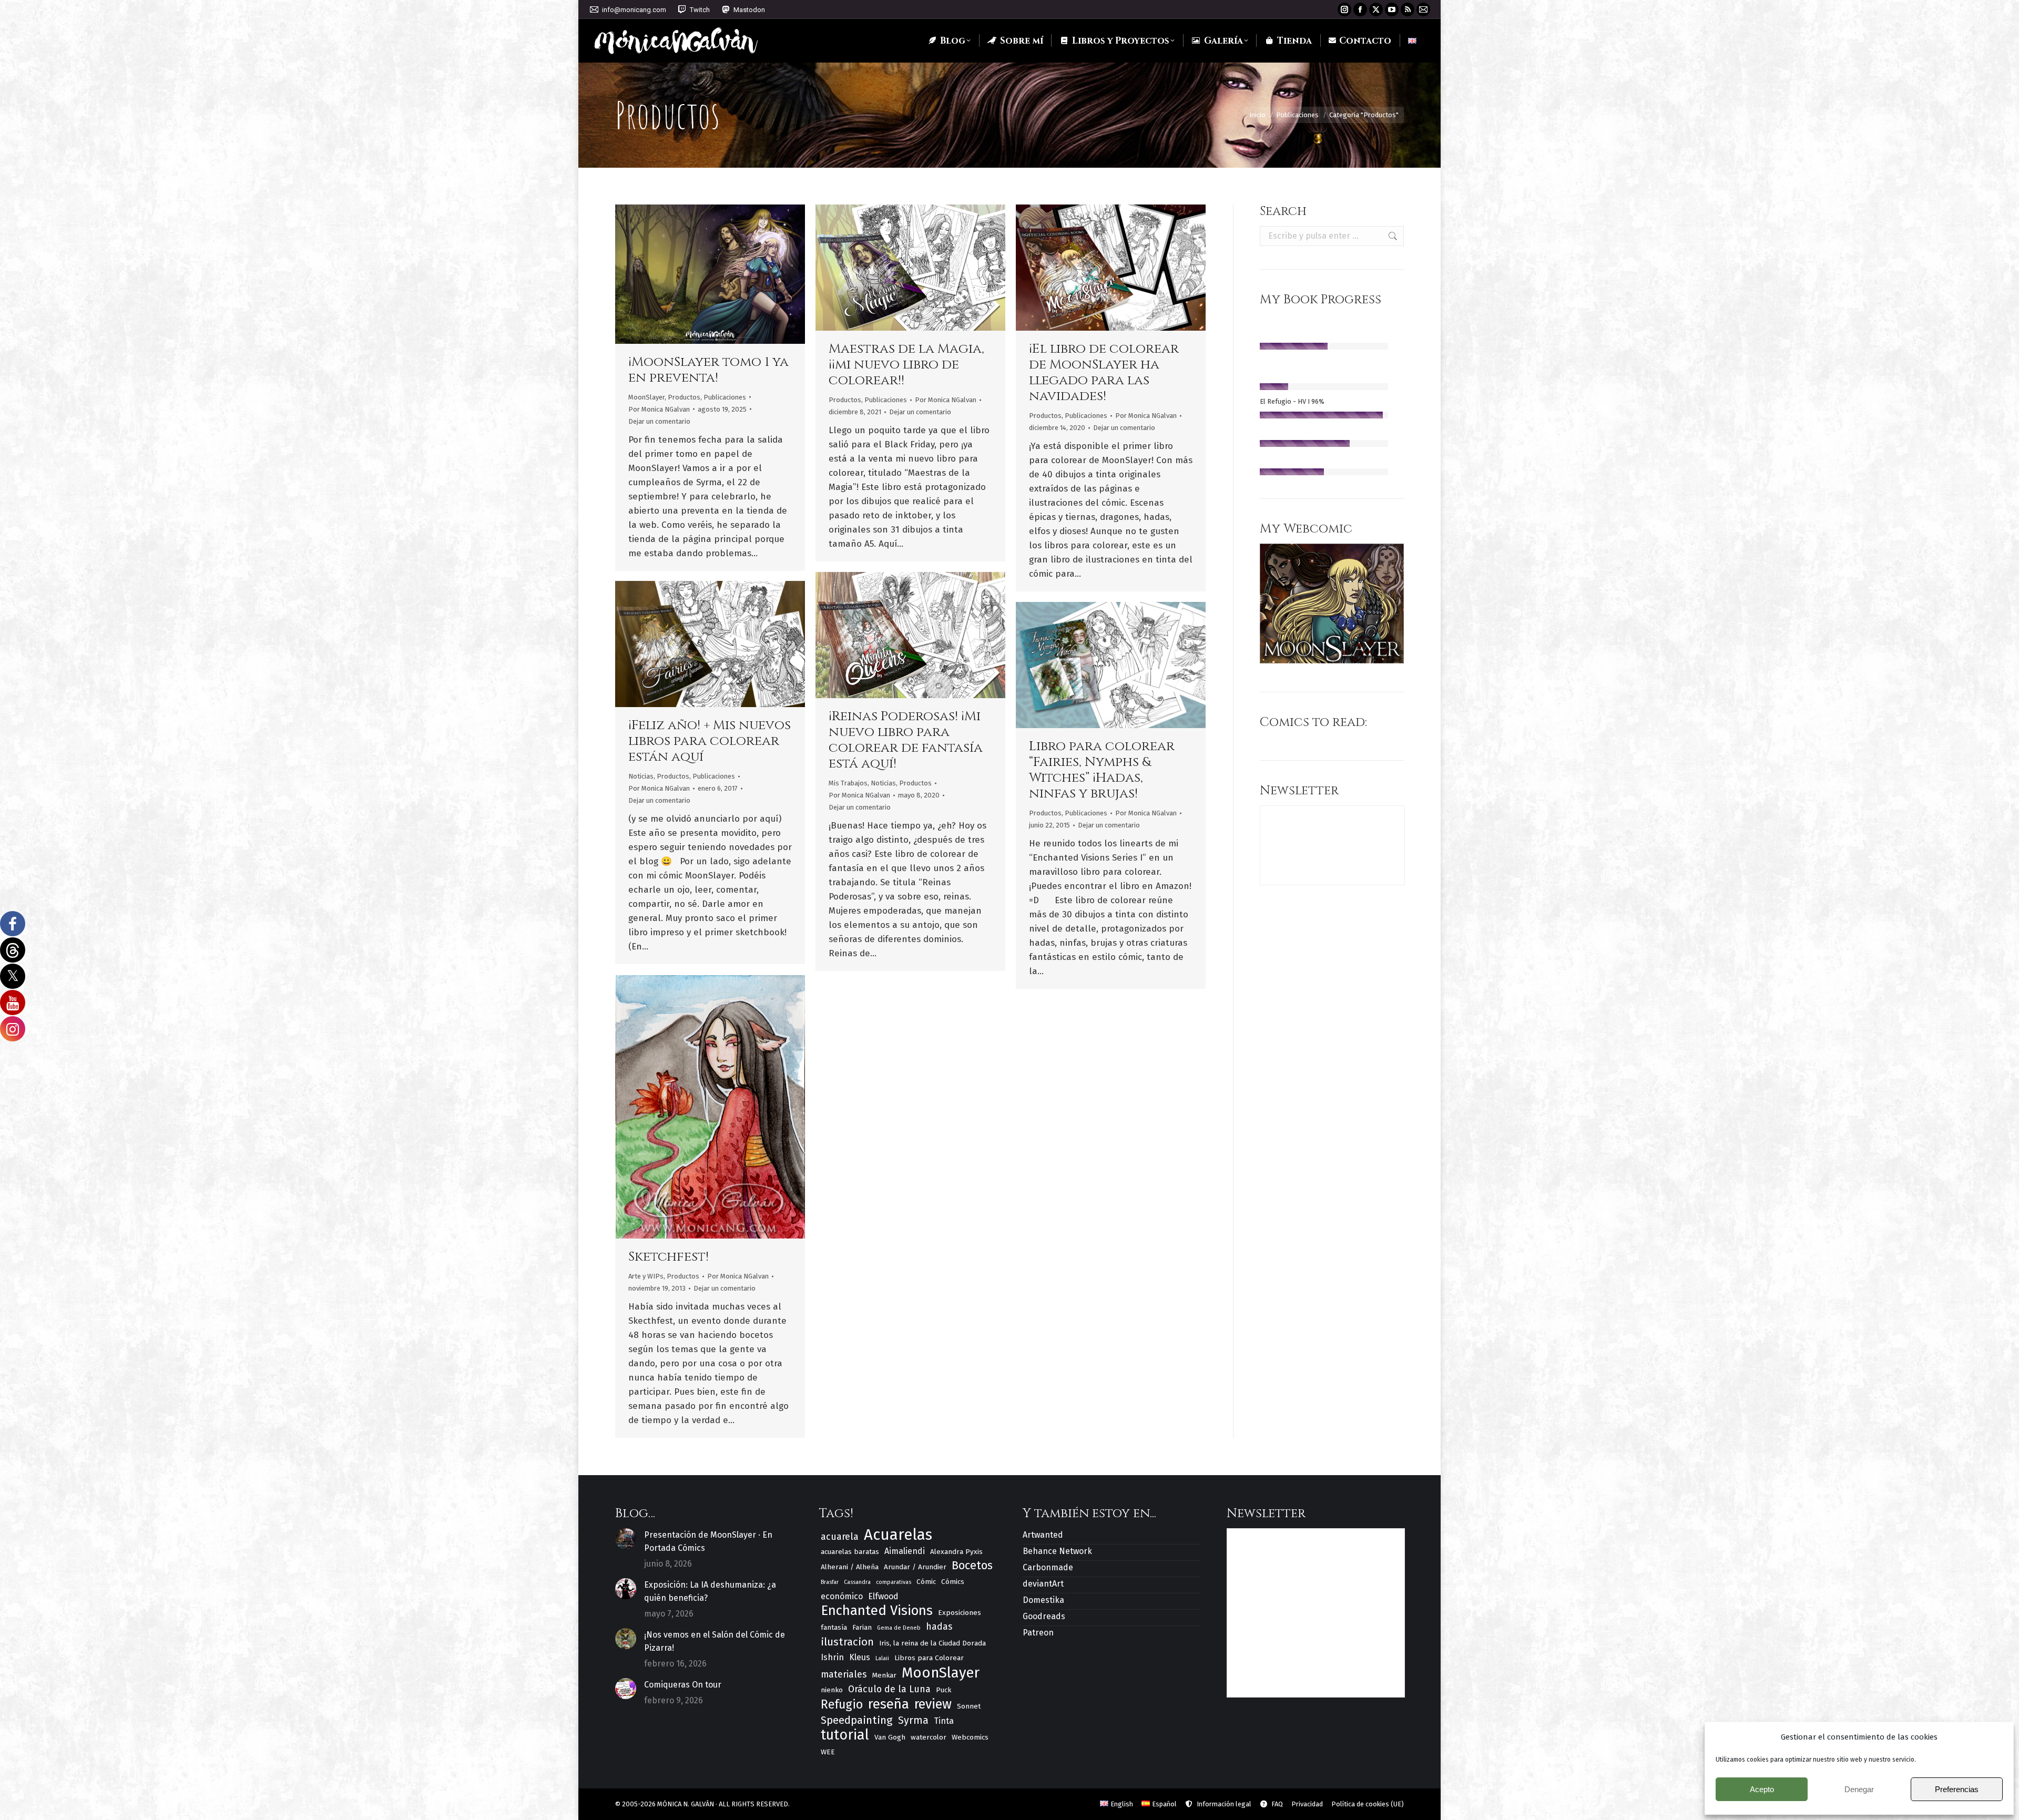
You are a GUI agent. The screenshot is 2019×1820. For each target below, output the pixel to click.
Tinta (944, 1721)
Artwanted (1043, 1535)
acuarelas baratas (850, 1552)
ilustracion (847, 1642)
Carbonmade (1048, 1567)
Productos (684, 397)
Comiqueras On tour (683, 1685)
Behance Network (1057, 1551)
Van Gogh (890, 1737)
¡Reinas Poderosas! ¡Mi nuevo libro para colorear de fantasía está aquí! (906, 740)
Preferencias (1957, 1789)
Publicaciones (725, 397)
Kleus (860, 1657)
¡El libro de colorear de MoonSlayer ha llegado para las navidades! (1104, 372)
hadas (939, 1627)
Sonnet (969, 1706)
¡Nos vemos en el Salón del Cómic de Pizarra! (715, 1641)
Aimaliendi (905, 1551)
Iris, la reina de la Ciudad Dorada (932, 1643)
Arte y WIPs (646, 1276)
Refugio (842, 1705)
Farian (862, 1627)
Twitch (700, 10)
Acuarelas (898, 1535)
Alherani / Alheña (850, 1567)
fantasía (834, 1627)
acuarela (840, 1537)
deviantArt (1043, 1584)
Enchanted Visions (877, 1611)
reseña (889, 1704)
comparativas (894, 1582)
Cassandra (857, 1582)
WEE (828, 1752)
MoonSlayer (646, 397)
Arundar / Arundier (915, 1567)
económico (842, 1596)
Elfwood (883, 1596)
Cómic (926, 1582)
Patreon (1038, 1633)
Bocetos (972, 1566)
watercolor (929, 1737)
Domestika (1043, 1600)
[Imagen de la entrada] (626, 1539)
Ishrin (832, 1657)
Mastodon (749, 10)
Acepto (1762, 1789)
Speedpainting (857, 1720)
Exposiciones (960, 1613)
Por (659, 409)
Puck (944, 1690)
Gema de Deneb (899, 1628)
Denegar (1859, 1789)
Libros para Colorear (929, 1658)
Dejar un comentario (659, 421)
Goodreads (1044, 1616)
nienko (832, 1690)
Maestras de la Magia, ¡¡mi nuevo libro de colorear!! (906, 365)
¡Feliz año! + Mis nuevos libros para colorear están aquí (710, 741)
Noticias (883, 783)
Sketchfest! (669, 1257)
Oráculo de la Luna (889, 1689)
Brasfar (830, 1582)
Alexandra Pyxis (956, 1552)
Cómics (953, 1582)
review (933, 1705)
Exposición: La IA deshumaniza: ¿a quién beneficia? (710, 1591)
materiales (844, 1674)
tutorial (845, 1735)
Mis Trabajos (848, 783)
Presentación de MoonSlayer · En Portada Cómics (708, 1541)
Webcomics (970, 1737)
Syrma (913, 1720)
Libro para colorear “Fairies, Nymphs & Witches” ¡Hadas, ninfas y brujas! (1102, 770)
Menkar (884, 1675)
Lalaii (882, 1658)
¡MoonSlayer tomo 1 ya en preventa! (708, 370)
